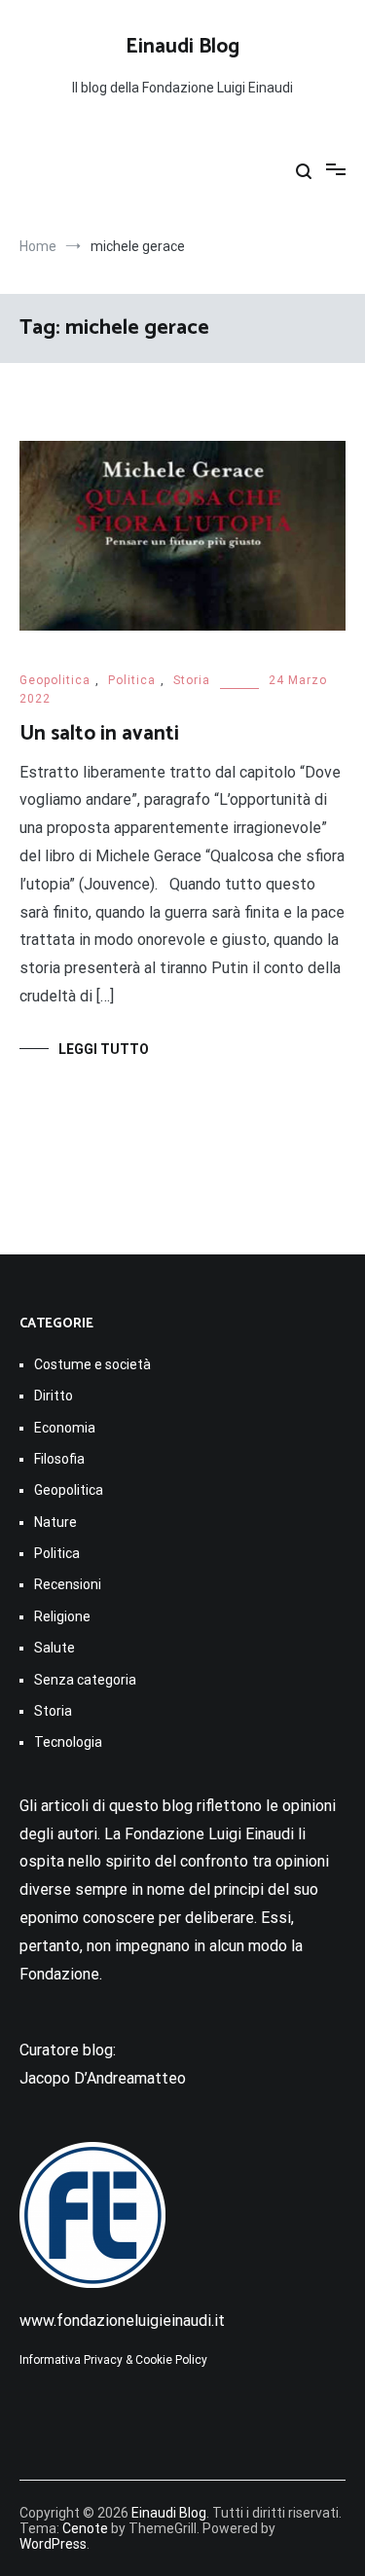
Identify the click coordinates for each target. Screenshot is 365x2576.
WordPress (53, 2544)
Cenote (85, 2528)
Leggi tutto (104, 1049)
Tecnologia (68, 1742)
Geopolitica (55, 680)
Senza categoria (85, 1680)
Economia (65, 1428)
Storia (192, 680)
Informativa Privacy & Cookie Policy (113, 2360)
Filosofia (59, 1459)
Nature (55, 1522)
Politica (132, 680)
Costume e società (92, 1364)
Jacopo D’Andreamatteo (103, 2078)
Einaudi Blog (182, 47)
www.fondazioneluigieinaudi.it (122, 2321)
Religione (62, 1616)
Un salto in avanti (99, 734)
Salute (55, 1648)
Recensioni (68, 1584)
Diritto (54, 1396)
